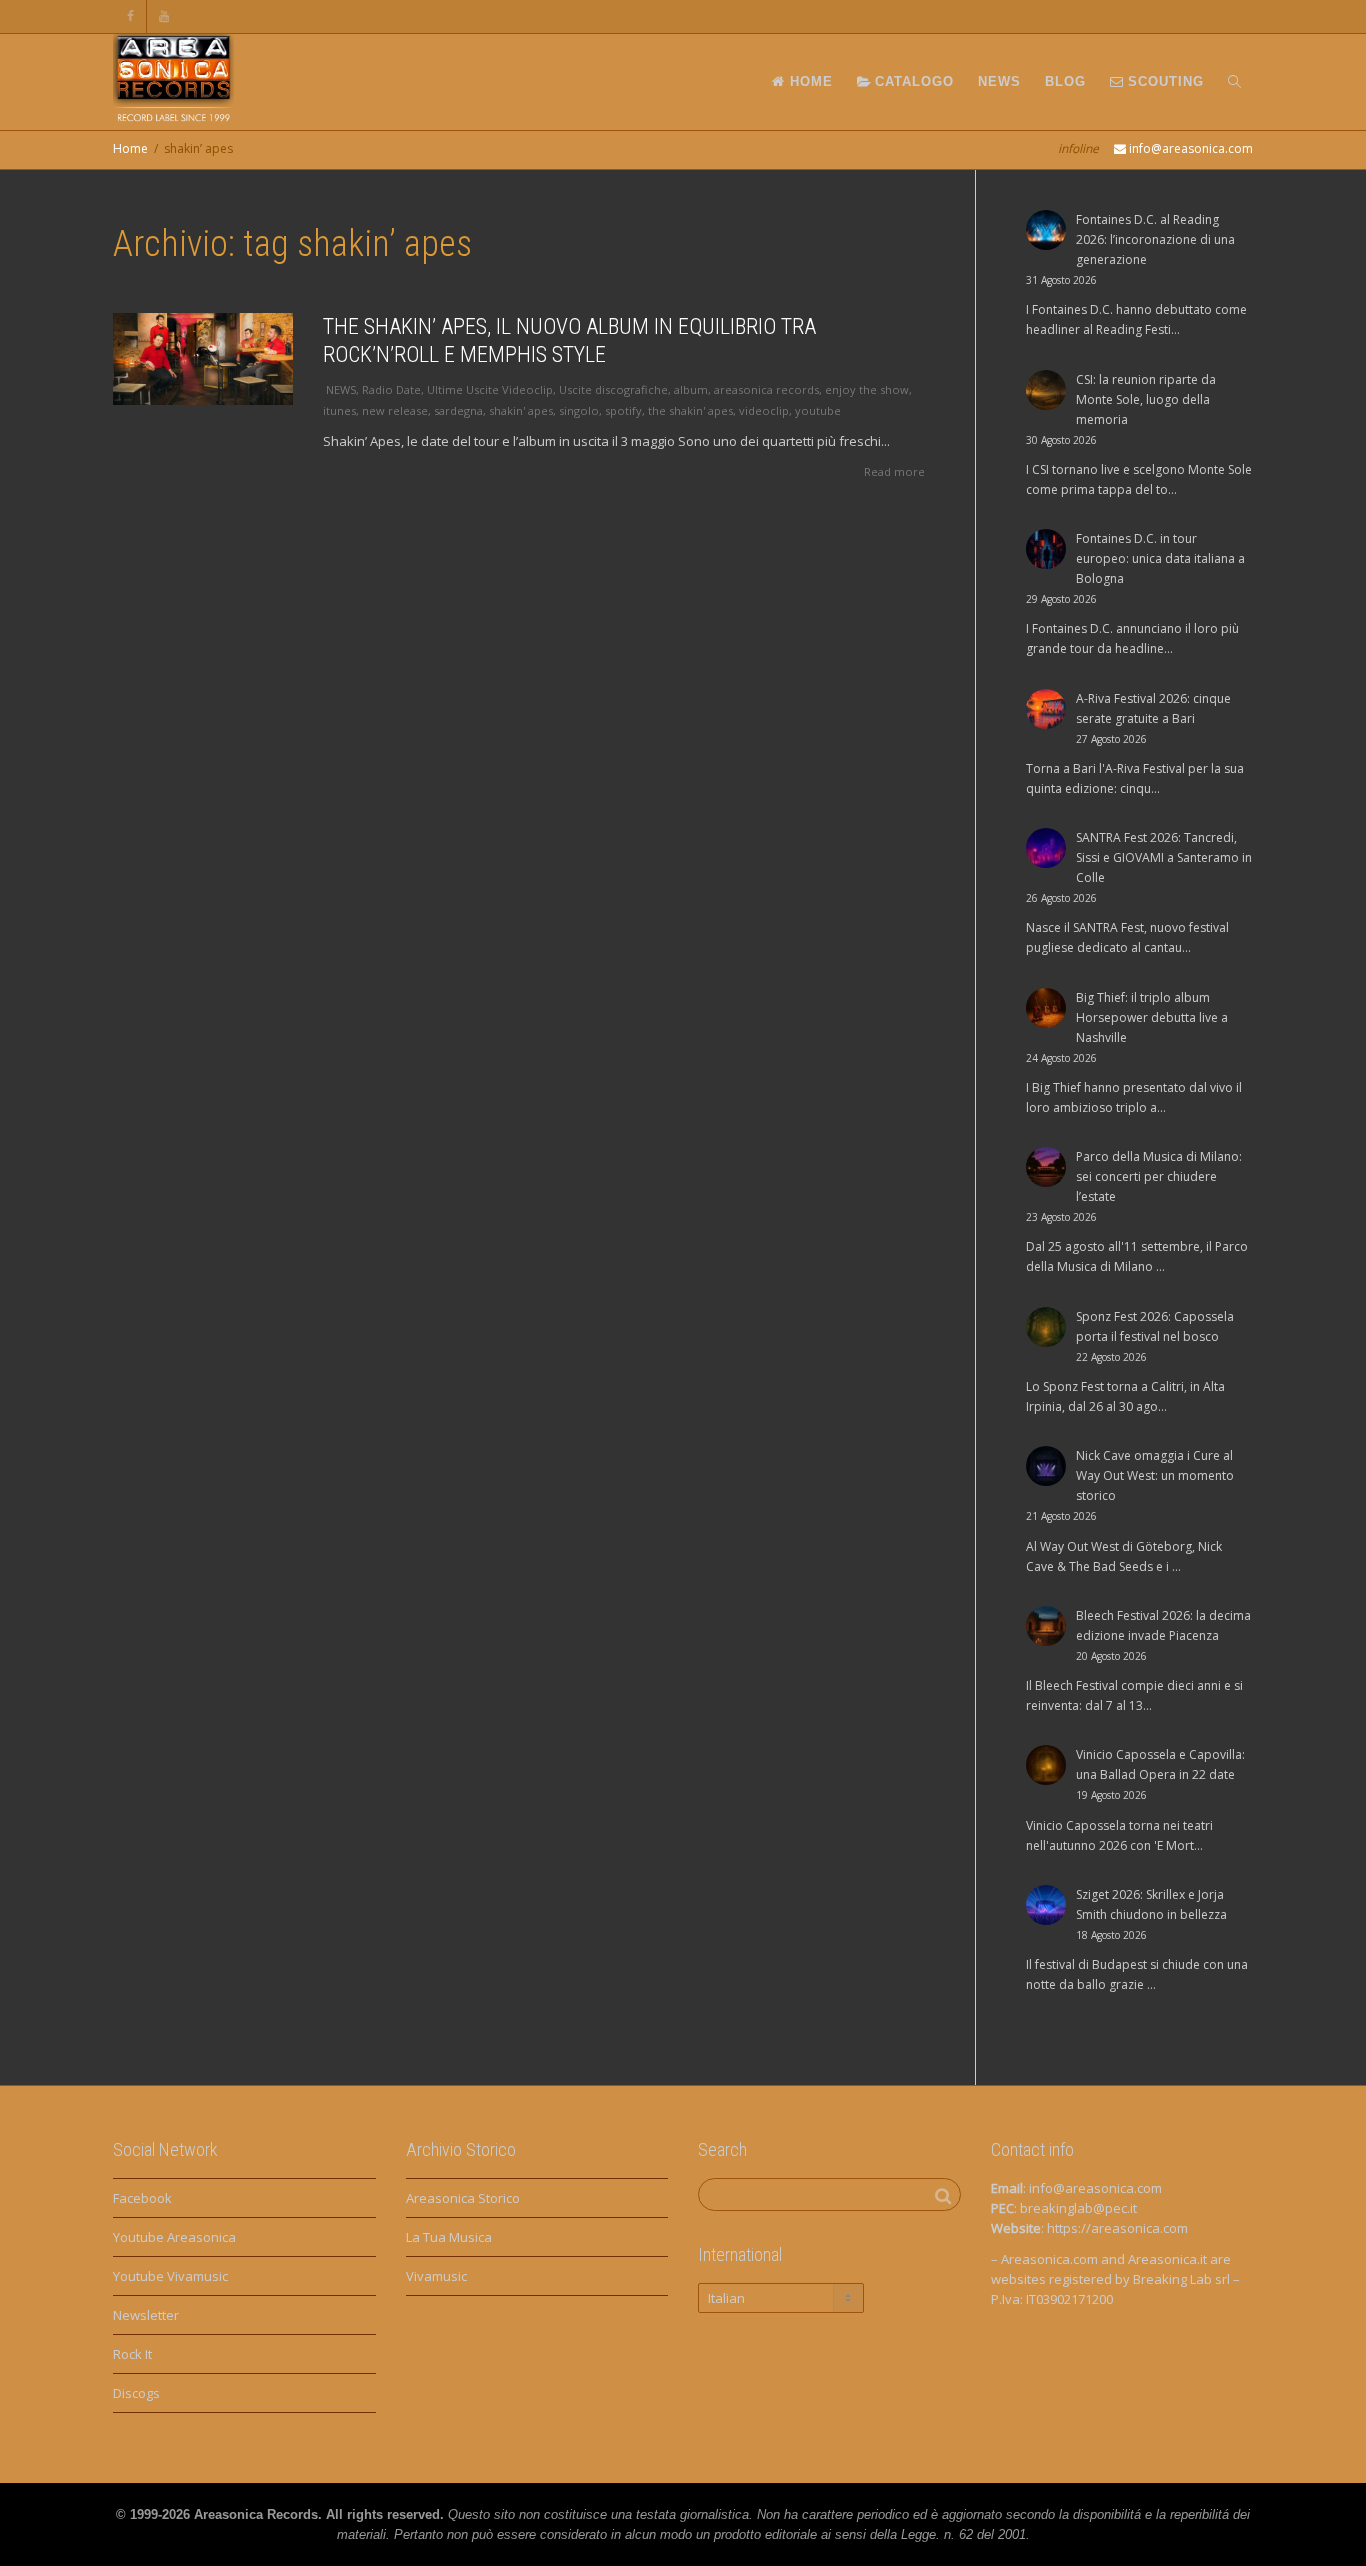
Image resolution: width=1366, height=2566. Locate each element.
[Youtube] (164, 16)
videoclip (764, 410)
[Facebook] (130, 16)
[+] (203, 359)
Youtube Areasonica (174, 2237)
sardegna (458, 410)
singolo (579, 410)
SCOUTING (1163, 81)
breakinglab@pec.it (1078, 2208)
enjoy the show (867, 389)
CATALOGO (912, 81)
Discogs (136, 2393)
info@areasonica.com (1095, 2188)
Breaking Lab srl (1181, 2279)
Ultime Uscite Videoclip (490, 389)
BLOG (1065, 81)
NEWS (999, 81)
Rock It (132, 2354)
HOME (809, 81)
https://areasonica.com (1117, 2228)
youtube (818, 410)
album (691, 389)
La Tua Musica (449, 2237)
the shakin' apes (690, 410)
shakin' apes (521, 410)
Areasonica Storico (463, 2198)
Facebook (142, 2198)
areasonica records (766, 389)
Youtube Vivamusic (170, 2276)
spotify (623, 410)
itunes (339, 410)
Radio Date (391, 389)
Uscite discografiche (613, 389)
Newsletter (146, 2315)
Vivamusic (436, 2276)
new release (395, 410)
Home (130, 148)
